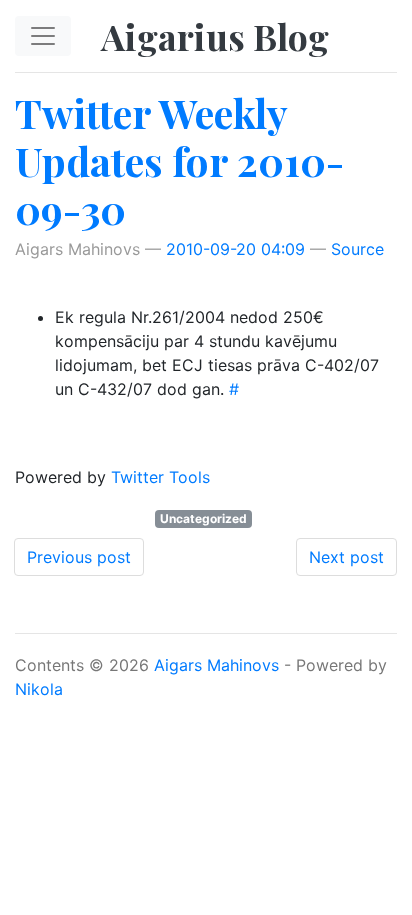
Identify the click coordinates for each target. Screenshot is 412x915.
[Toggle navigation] (43, 36)
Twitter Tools (160, 477)
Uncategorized (203, 518)
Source (357, 249)
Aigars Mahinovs (216, 665)
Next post (346, 557)
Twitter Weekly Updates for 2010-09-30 (179, 160)
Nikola (39, 689)
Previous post (79, 557)
